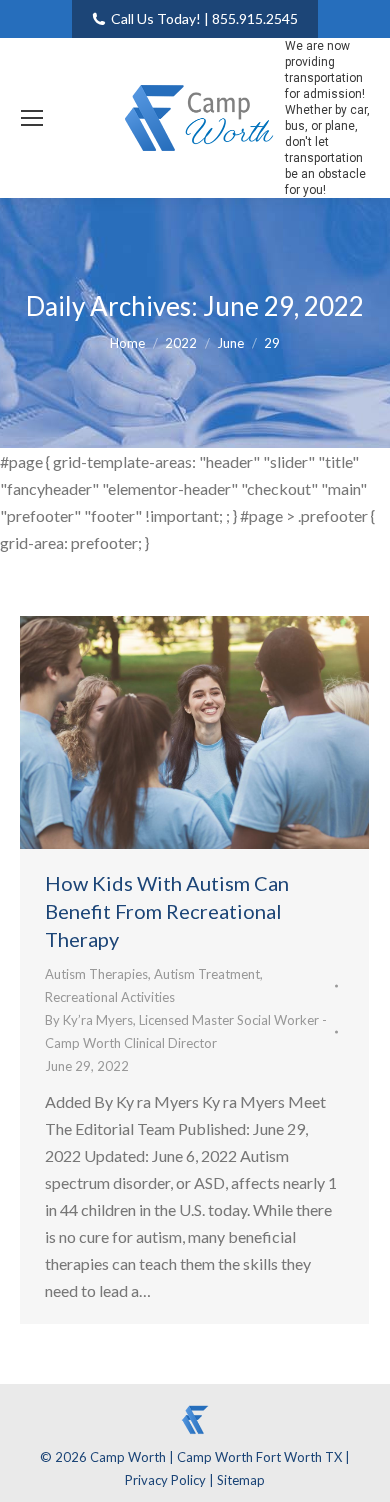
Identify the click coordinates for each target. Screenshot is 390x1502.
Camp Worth (129, 1457)
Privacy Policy (167, 1480)
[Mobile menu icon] (32, 118)
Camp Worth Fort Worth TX (259, 1457)
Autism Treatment (207, 974)
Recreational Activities (110, 997)
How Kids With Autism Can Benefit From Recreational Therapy (167, 911)
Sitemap (241, 1480)
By (186, 1031)
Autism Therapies (96, 974)
